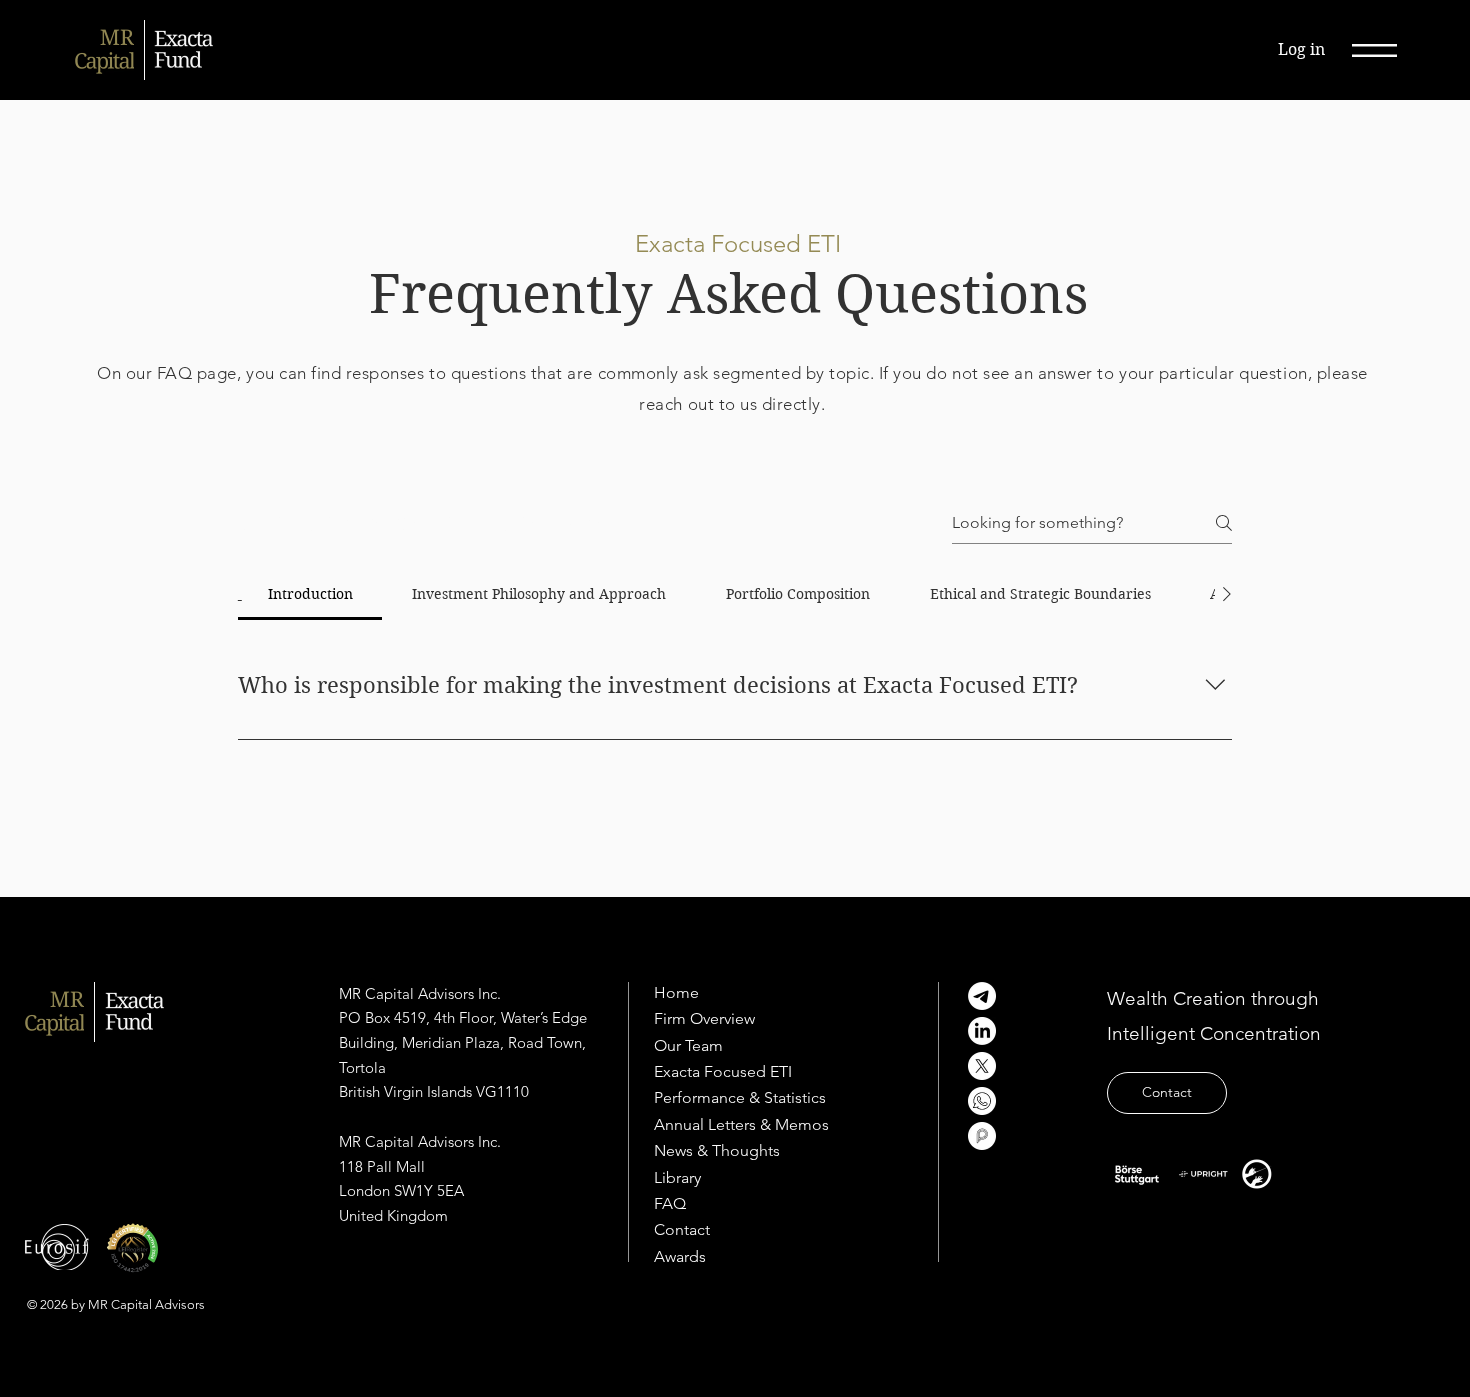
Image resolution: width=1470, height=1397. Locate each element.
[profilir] (982, 1136)
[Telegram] (982, 996)
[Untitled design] (982, 1101)
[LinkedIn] (982, 1031)
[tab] (310, 594)
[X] (982, 1066)
